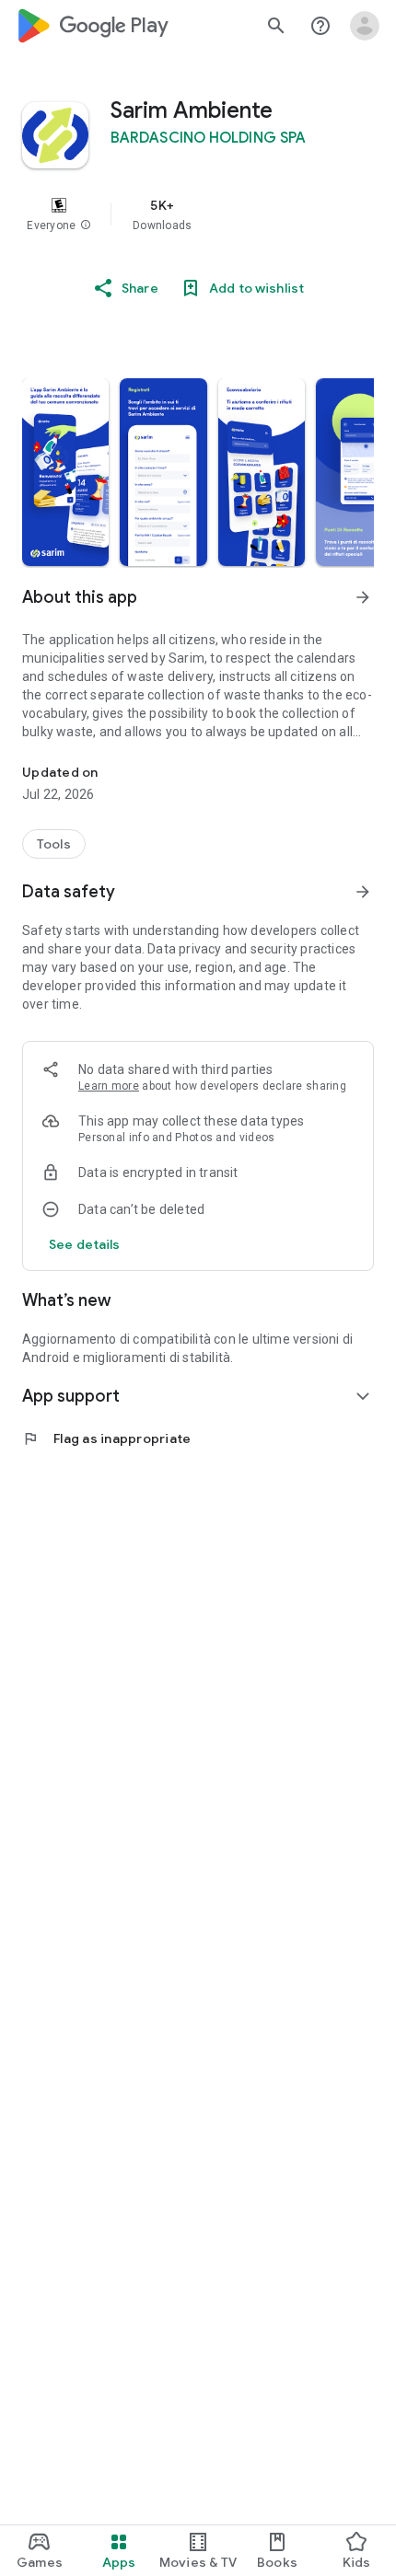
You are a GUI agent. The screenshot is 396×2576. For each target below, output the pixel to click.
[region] (198, 214)
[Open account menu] (365, 26)
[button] (86, 225)
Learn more (109, 1086)
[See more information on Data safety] (363, 892)
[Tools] (54, 844)
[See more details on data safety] (85, 1244)
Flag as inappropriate (106, 1438)
